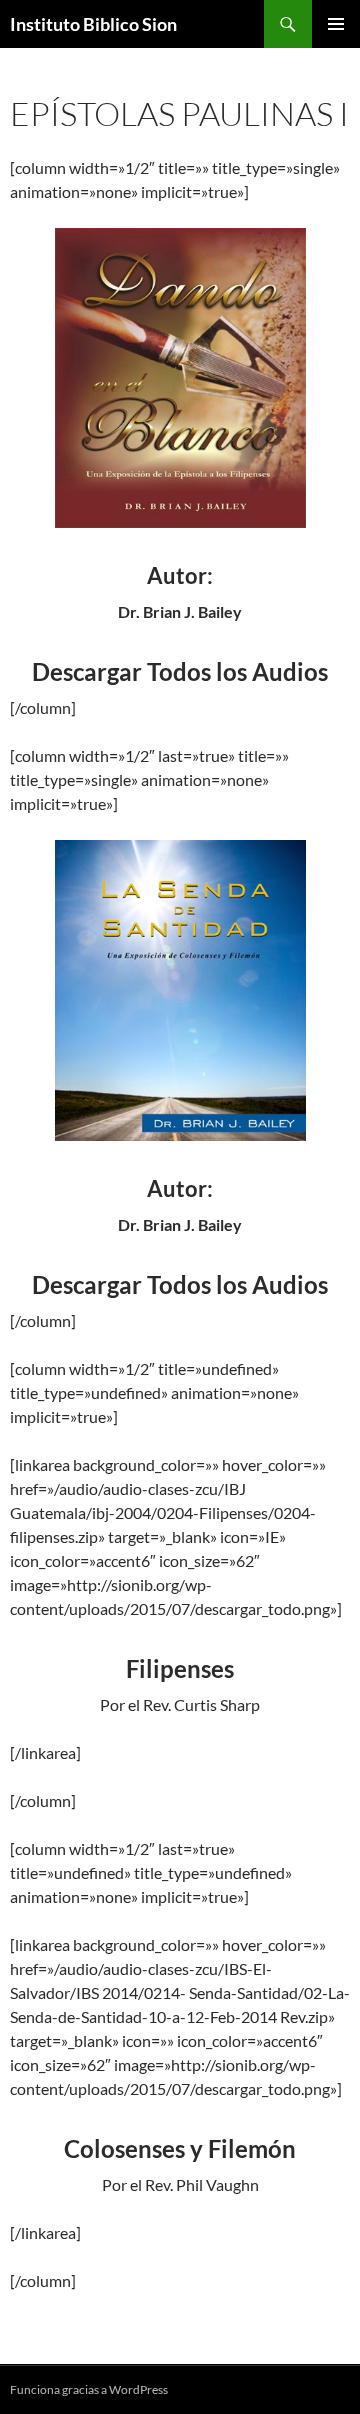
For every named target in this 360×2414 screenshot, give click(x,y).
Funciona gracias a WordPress (89, 2389)
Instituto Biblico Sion (93, 24)
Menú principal (336, 24)
